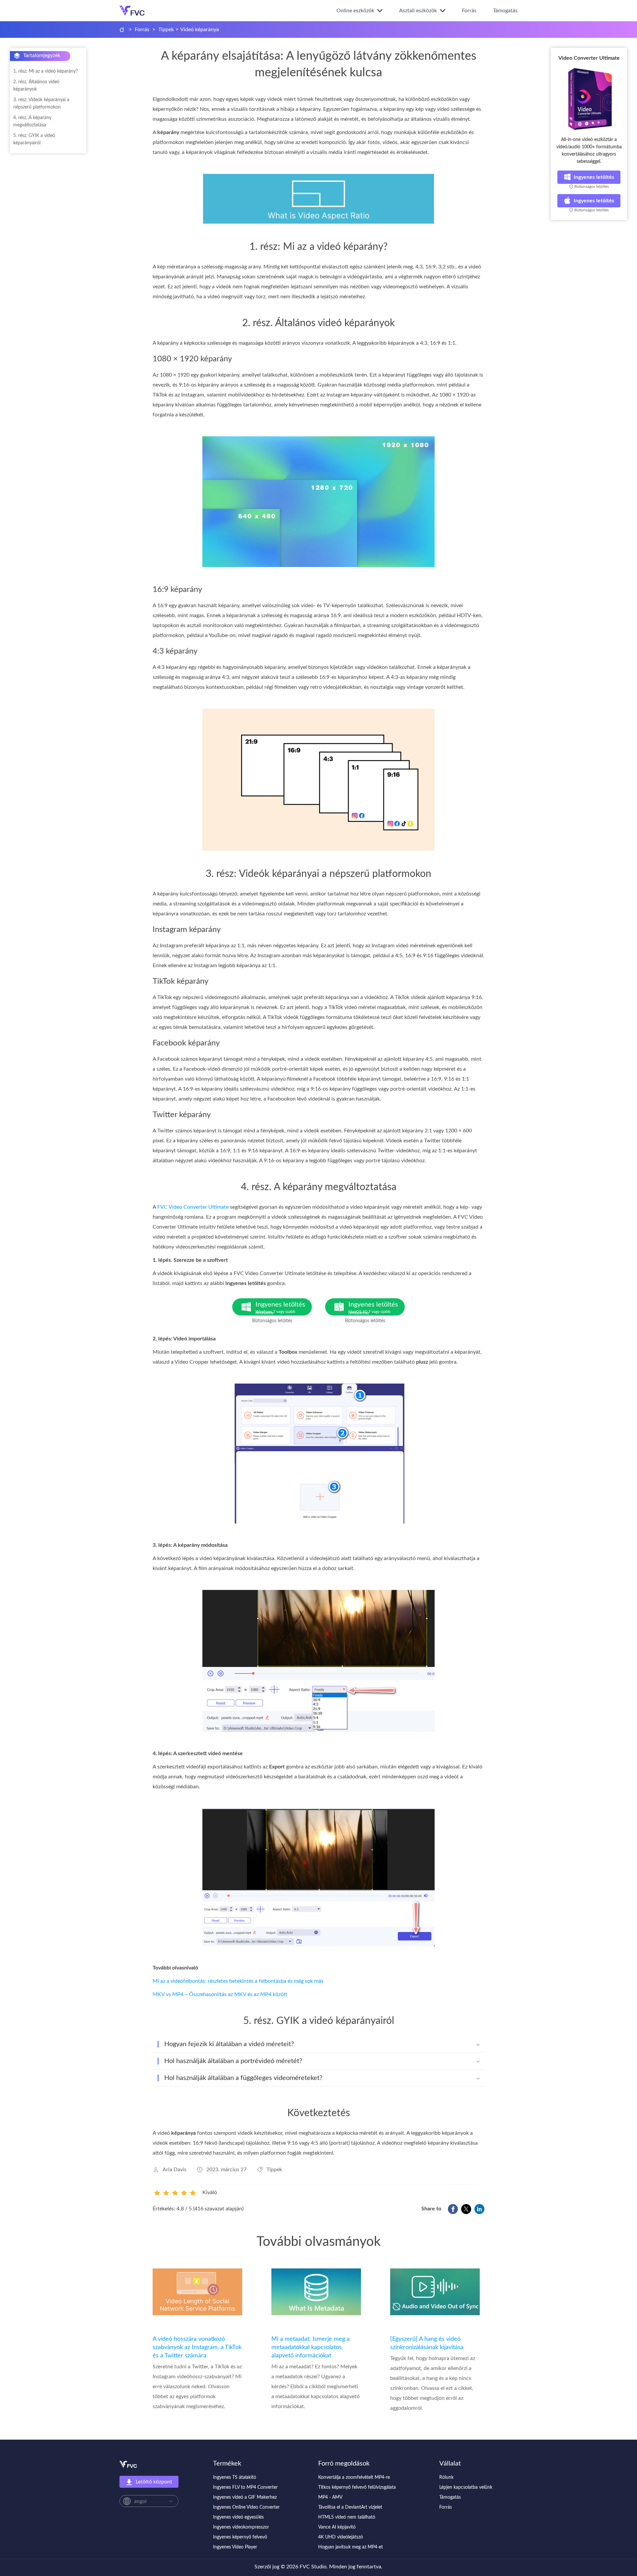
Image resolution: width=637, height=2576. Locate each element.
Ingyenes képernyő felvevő (240, 2537)
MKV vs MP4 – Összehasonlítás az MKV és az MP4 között (220, 1994)
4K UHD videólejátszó (341, 2537)
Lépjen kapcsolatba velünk (466, 2487)
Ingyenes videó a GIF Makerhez (245, 2497)
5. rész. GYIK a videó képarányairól (34, 139)
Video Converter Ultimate (589, 58)
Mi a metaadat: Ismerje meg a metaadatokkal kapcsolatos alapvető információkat (311, 2347)
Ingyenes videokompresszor (241, 2527)
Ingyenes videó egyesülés (238, 2517)
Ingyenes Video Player (235, 2547)
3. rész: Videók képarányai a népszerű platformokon (41, 104)
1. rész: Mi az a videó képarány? (45, 71)
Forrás (469, 11)
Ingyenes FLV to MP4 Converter (245, 2487)
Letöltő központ (154, 2482)
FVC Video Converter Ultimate (193, 1207)
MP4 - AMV (330, 2497)
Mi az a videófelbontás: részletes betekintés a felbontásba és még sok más (238, 1981)
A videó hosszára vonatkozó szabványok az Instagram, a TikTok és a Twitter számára (197, 2347)
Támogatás (505, 11)
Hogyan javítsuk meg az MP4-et (351, 2547)
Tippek (166, 30)
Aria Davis (175, 2170)
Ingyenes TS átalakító (235, 2477)
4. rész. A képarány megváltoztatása (32, 121)
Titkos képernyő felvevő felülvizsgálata (357, 2487)
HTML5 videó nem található (347, 2517)
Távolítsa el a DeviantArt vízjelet (350, 2507)
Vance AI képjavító (337, 2527)
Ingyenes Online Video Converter (246, 2507)
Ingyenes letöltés (594, 177)
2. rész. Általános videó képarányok (36, 86)
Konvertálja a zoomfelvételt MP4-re (354, 2477)
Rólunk (446, 2477)
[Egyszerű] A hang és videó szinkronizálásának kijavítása (427, 2343)
